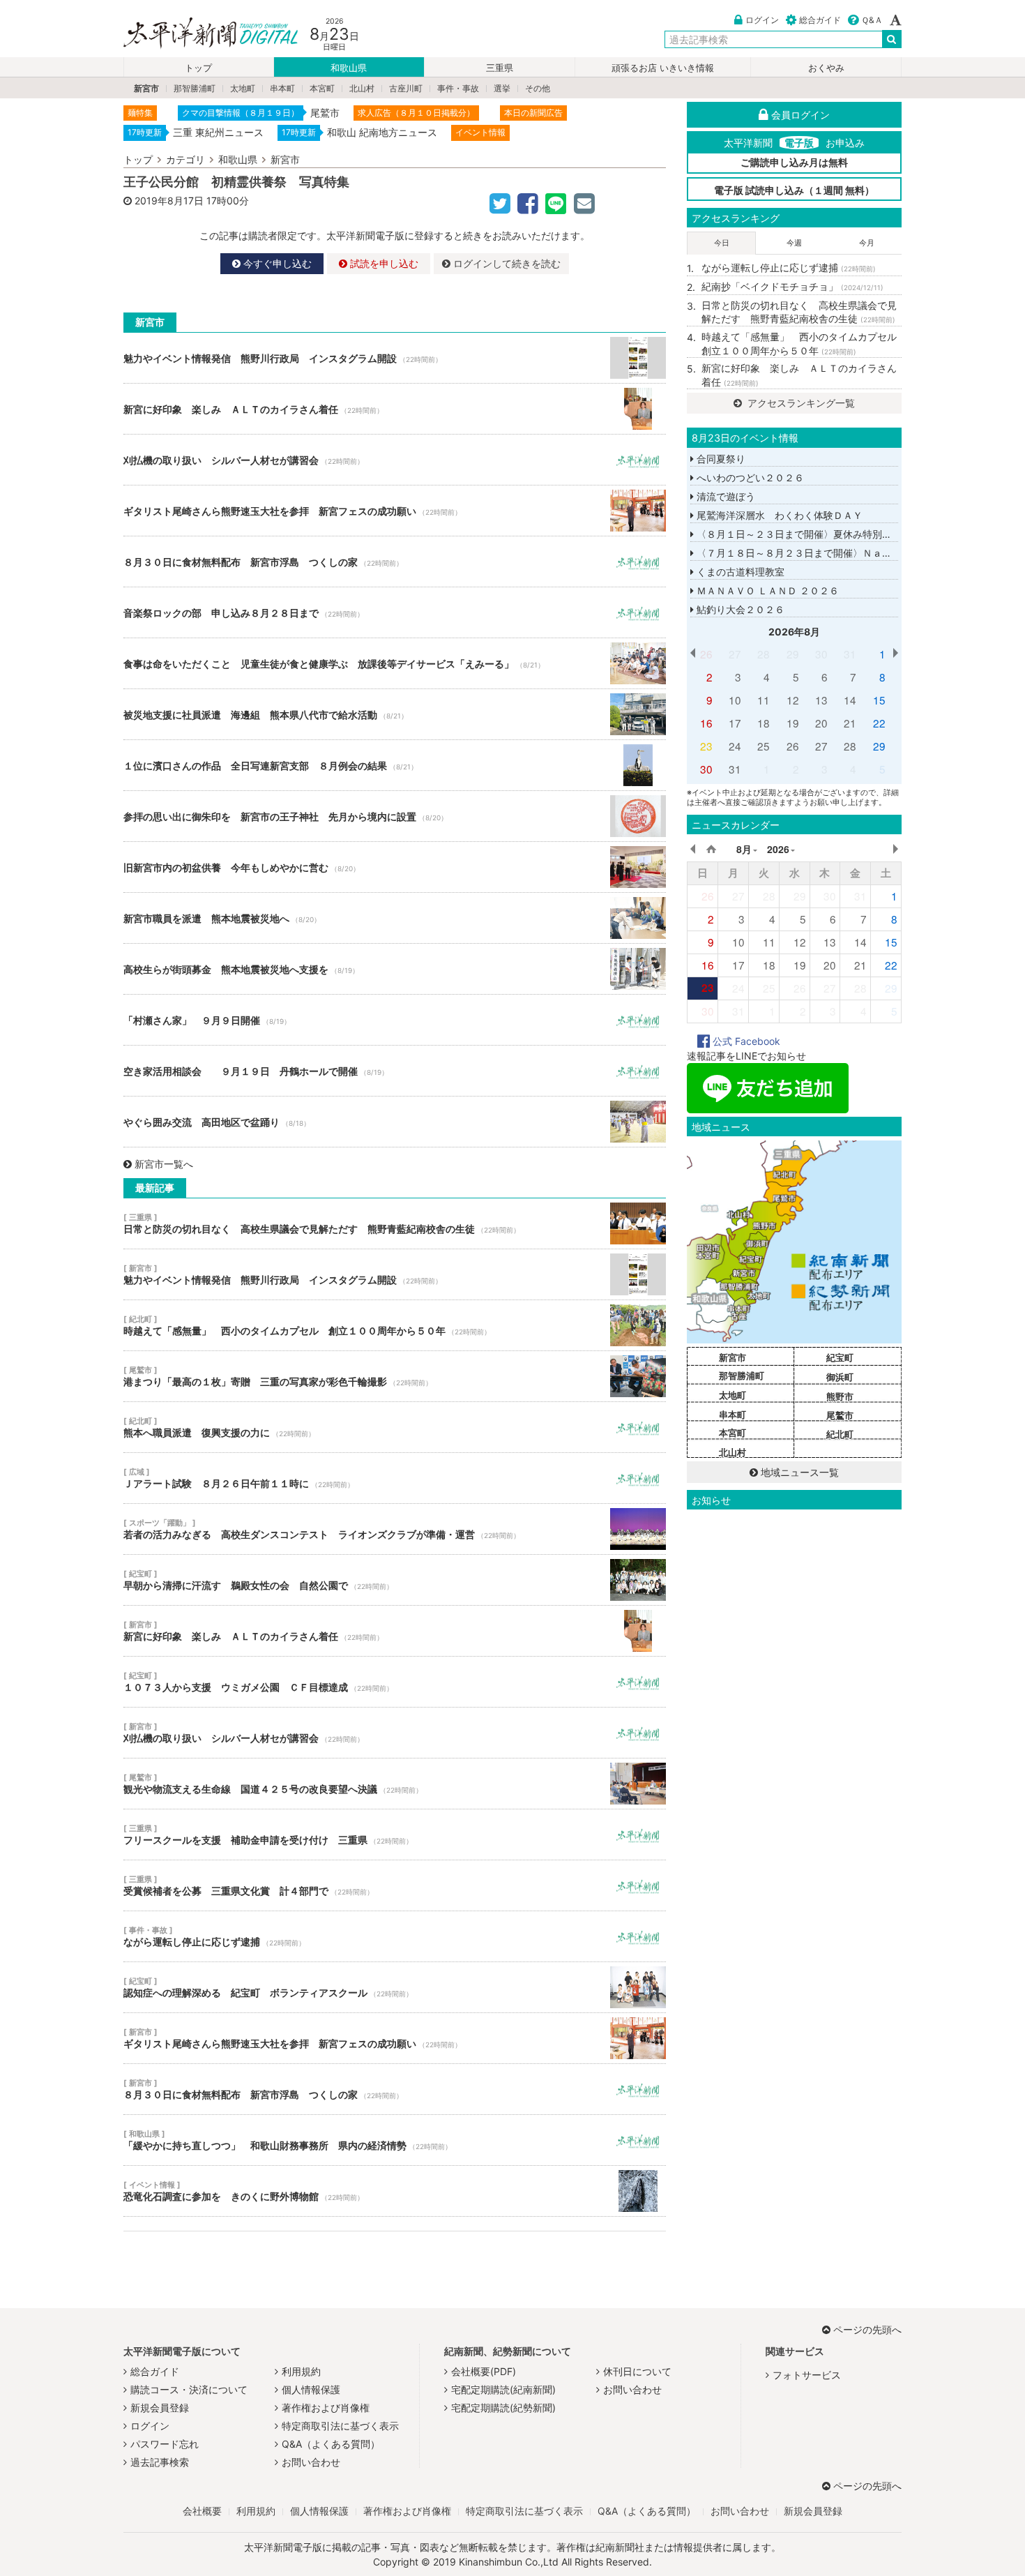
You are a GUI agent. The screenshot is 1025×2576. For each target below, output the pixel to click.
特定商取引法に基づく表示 (340, 2426)
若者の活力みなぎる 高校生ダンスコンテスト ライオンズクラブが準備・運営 (395, 1529)
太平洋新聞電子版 (200, 34)
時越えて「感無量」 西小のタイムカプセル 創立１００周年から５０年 (395, 1325)
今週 (794, 243)
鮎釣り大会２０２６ (739, 609)
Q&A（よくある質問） (331, 2444)
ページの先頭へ (867, 2329)
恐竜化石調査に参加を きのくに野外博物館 (395, 2191)
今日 (722, 243)
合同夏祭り (720, 459)
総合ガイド (820, 20)
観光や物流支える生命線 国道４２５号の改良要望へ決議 (395, 1784)
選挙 (502, 88)
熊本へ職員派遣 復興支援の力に (395, 1427)
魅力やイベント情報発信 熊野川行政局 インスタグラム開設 (395, 358)
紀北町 (840, 1434)
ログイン (762, 20)
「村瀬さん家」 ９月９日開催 (395, 1020)
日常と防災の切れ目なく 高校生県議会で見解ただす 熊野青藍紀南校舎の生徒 (395, 1223)
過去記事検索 (160, 2462)
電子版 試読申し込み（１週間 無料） (794, 190)
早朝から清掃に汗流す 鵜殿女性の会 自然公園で (395, 1580)
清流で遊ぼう (724, 496)
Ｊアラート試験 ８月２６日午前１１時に (395, 1478)
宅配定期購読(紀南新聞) (503, 2389)
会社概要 (202, 2511)
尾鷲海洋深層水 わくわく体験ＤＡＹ (778, 515)
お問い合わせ (311, 2462)
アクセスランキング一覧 (800, 403)
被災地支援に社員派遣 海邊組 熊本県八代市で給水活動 (395, 714)
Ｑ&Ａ (872, 20)
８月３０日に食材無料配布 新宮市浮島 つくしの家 (395, 562)
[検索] (892, 39)
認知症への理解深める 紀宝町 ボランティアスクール (395, 1987)
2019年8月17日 (169, 201)
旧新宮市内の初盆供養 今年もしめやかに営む (395, 867)
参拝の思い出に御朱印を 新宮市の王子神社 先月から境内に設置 (395, 816)
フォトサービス (807, 2375)
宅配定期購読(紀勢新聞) (503, 2408)
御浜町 (840, 1377)
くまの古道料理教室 (739, 572)
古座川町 (406, 88)
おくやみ (826, 68)
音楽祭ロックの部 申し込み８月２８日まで (395, 612)
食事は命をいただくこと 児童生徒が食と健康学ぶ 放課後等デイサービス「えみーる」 (395, 663)
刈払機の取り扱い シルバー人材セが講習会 (395, 460)
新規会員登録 (160, 2408)
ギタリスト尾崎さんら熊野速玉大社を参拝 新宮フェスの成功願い (395, 511)
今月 (867, 243)
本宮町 (322, 88)
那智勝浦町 (195, 88)
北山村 (362, 88)
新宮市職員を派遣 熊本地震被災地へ (395, 918)
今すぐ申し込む (276, 263)
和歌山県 (349, 68)
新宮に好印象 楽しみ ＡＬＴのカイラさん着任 (395, 409)
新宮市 (146, 88)
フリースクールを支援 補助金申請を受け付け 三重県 (395, 1835)
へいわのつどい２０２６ (749, 477)
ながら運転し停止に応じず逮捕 (395, 1936)
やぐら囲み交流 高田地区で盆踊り (395, 1122)
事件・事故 (458, 88)
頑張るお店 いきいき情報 (663, 68)
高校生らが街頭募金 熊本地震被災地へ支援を (395, 969)
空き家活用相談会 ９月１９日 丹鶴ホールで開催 (395, 1071)
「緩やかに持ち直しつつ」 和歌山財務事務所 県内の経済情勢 (395, 2140)
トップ (198, 68)
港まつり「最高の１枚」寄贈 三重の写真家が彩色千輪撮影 (395, 1376)
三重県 (500, 68)
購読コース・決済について (189, 2389)
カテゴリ (185, 159)
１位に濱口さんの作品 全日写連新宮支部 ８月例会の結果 (395, 765)
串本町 (282, 88)
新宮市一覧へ (164, 1164)
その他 (538, 88)
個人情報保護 (311, 2389)
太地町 (243, 88)
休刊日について (637, 2371)
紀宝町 (840, 1357)
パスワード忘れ (165, 2444)
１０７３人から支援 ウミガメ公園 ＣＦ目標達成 (395, 1682)
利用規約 (301, 2371)
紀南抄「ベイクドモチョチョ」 (792, 286)
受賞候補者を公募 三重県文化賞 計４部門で (395, 1885)
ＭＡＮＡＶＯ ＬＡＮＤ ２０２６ (766, 590)
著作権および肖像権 (326, 2408)
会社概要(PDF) (484, 2371)
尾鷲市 (840, 1415)
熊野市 (840, 1396)
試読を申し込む (383, 263)
